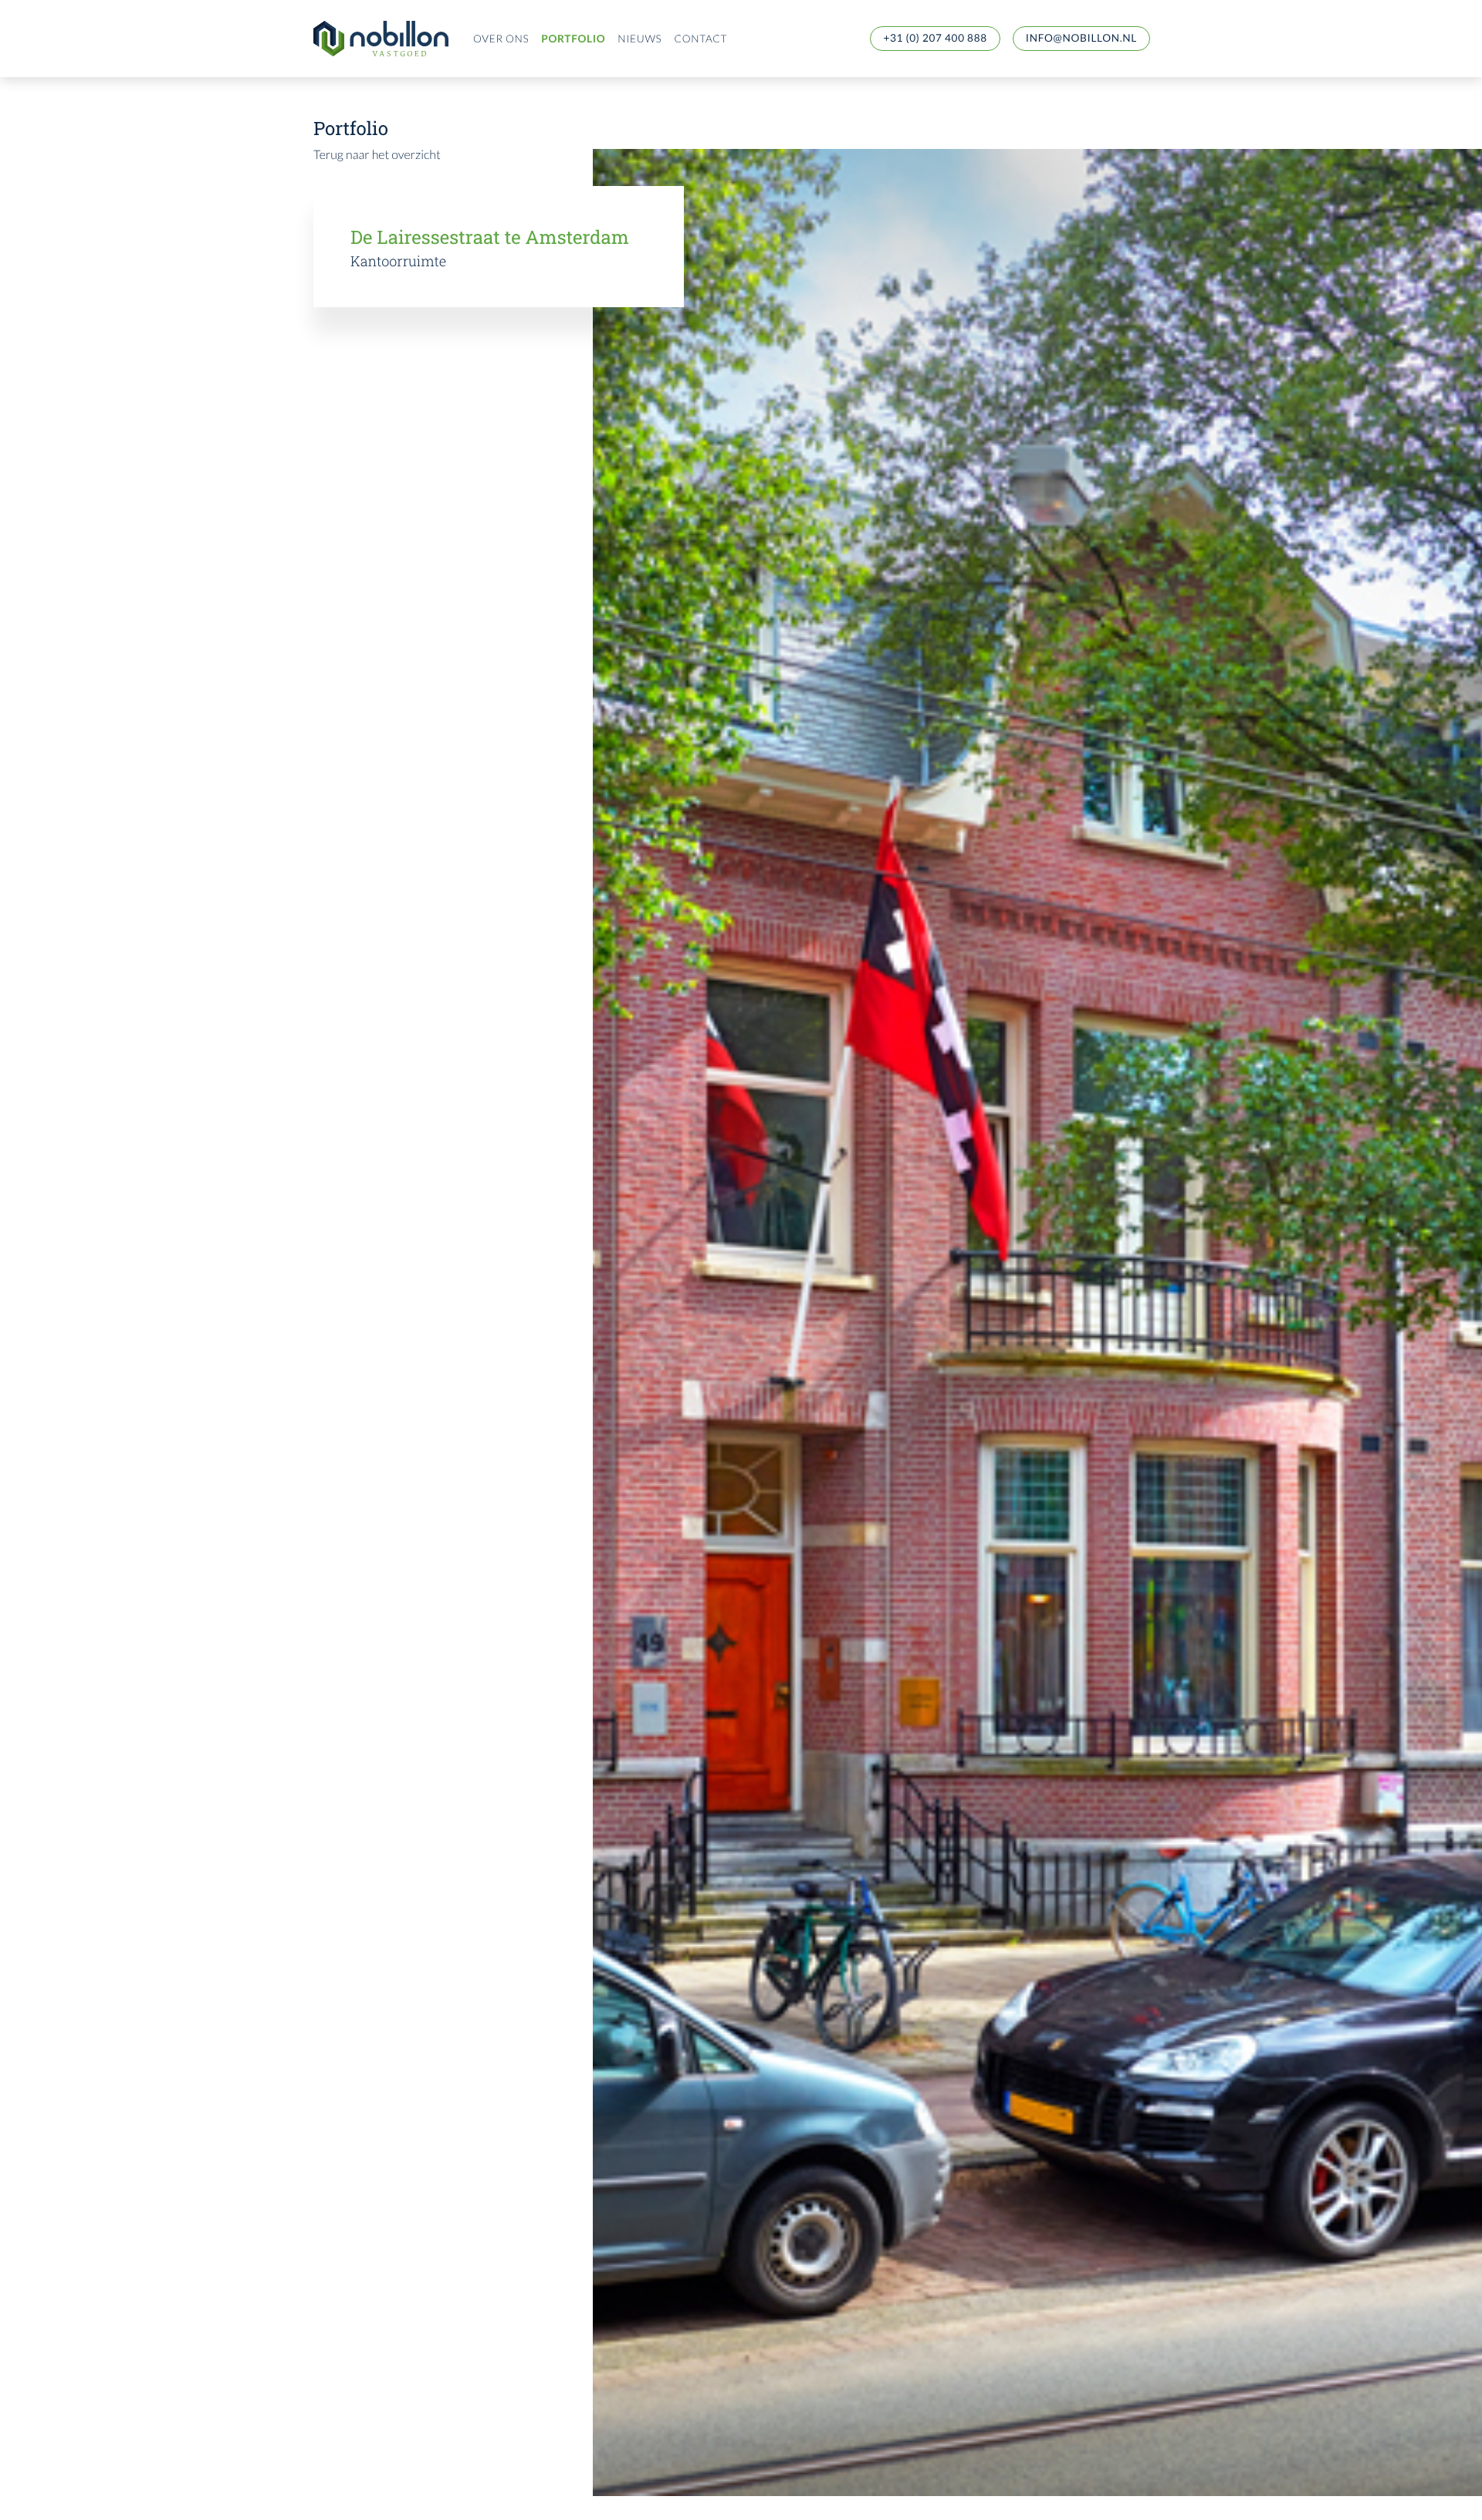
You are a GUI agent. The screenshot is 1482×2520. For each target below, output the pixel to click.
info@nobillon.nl (1081, 38)
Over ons (501, 39)
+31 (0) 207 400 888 (935, 38)
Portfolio (573, 39)
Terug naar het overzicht (377, 155)
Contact (700, 39)
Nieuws (639, 39)
